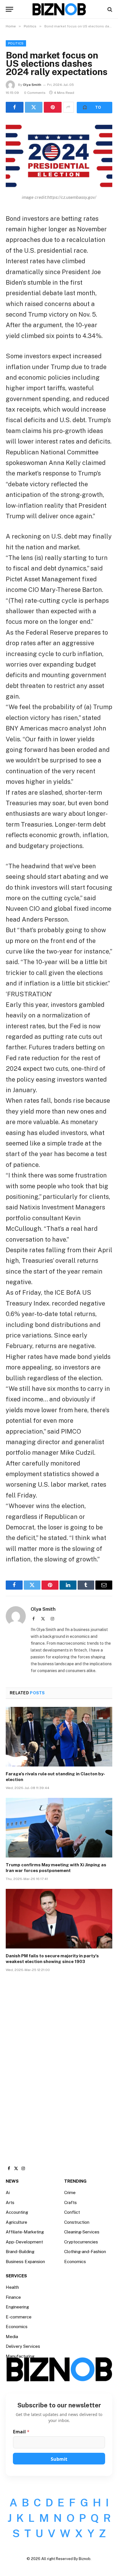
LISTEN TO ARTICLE (95, 108)
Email (21, 2432)
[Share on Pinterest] (53, 107)
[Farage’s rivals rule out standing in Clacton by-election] (59, 1737)
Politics (16, 43)
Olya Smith (32, 85)
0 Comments (35, 93)
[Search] (109, 9)
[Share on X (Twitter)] (34, 107)
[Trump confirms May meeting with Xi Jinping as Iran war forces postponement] (59, 1828)
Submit (59, 2459)
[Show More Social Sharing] (68, 107)
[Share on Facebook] (15, 107)
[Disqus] (59, 2063)
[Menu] (9, 9)
